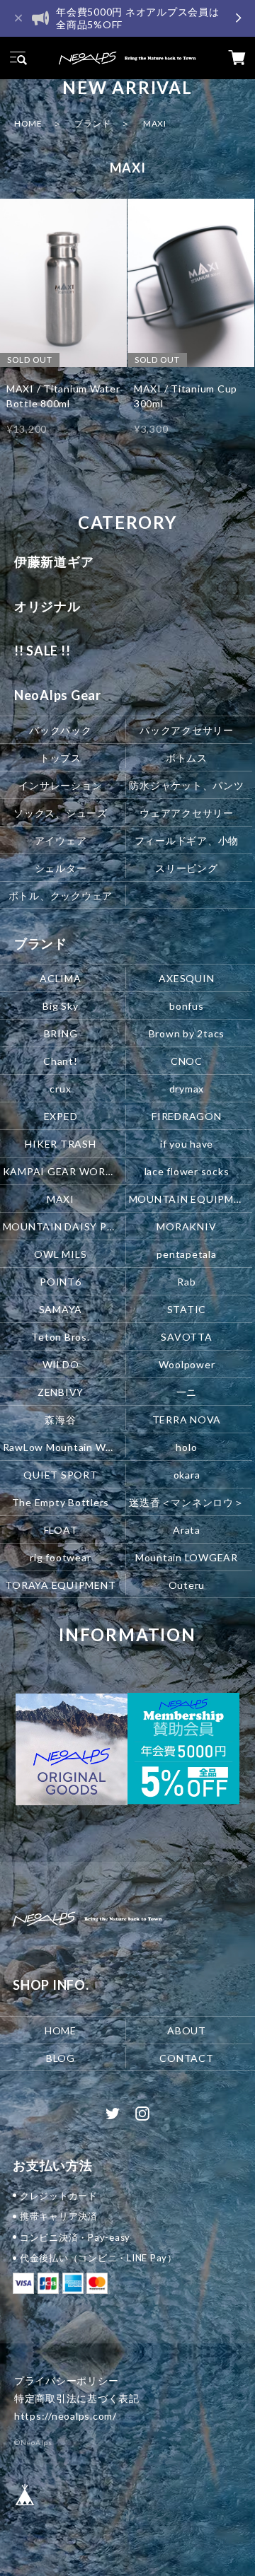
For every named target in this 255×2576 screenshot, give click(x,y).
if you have (187, 1144)
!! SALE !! (42, 651)
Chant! (61, 1061)
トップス (61, 758)
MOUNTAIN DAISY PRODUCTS (62, 1226)
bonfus (187, 1006)
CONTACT (186, 2057)
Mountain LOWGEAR (187, 1557)
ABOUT (187, 2030)
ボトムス (187, 758)
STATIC (187, 1309)
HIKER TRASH (60, 1144)
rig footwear (60, 1557)
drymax (187, 1089)
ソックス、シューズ (61, 813)
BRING (61, 1033)
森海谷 (60, 1420)
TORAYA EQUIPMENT (60, 1584)
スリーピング (187, 868)
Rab (186, 1282)
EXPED (61, 1116)
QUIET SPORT (60, 1474)
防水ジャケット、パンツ (186, 785)
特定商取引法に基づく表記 (77, 2398)
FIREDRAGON (187, 1116)
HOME (28, 123)
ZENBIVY (61, 1392)
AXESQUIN (186, 978)
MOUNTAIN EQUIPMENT (188, 1199)
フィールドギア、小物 (187, 840)
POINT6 (61, 1282)
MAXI (61, 1199)
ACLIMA (61, 978)
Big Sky (60, 1006)
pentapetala (186, 1254)
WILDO (61, 1364)
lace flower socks (187, 1171)
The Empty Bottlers (61, 1502)
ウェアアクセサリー (187, 813)
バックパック (61, 730)
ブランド (92, 123)
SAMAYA (61, 1309)
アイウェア (61, 840)
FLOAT (61, 1529)
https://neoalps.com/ (66, 2416)
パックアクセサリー (187, 730)
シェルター (61, 868)
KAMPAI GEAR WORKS (61, 1171)
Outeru (187, 1584)
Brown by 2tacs (187, 1033)
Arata (187, 1529)
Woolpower (187, 1364)
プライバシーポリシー (67, 2380)
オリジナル (47, 606)
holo (186, 1446)
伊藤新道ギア (54, 561)
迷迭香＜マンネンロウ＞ (186, 1502)
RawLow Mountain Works (62, 1446)
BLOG (61, 2057)
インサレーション (60, 785)
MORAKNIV (186, 1226)
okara (187, 1474)
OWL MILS (60, 1254)
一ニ (187, 1392)
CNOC (187, 1061)
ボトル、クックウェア (61, 896)
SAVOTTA (186, 1337)
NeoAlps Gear (58, 695)
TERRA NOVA (187, 1420)
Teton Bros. (60, 1337)
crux (60, 1089)
